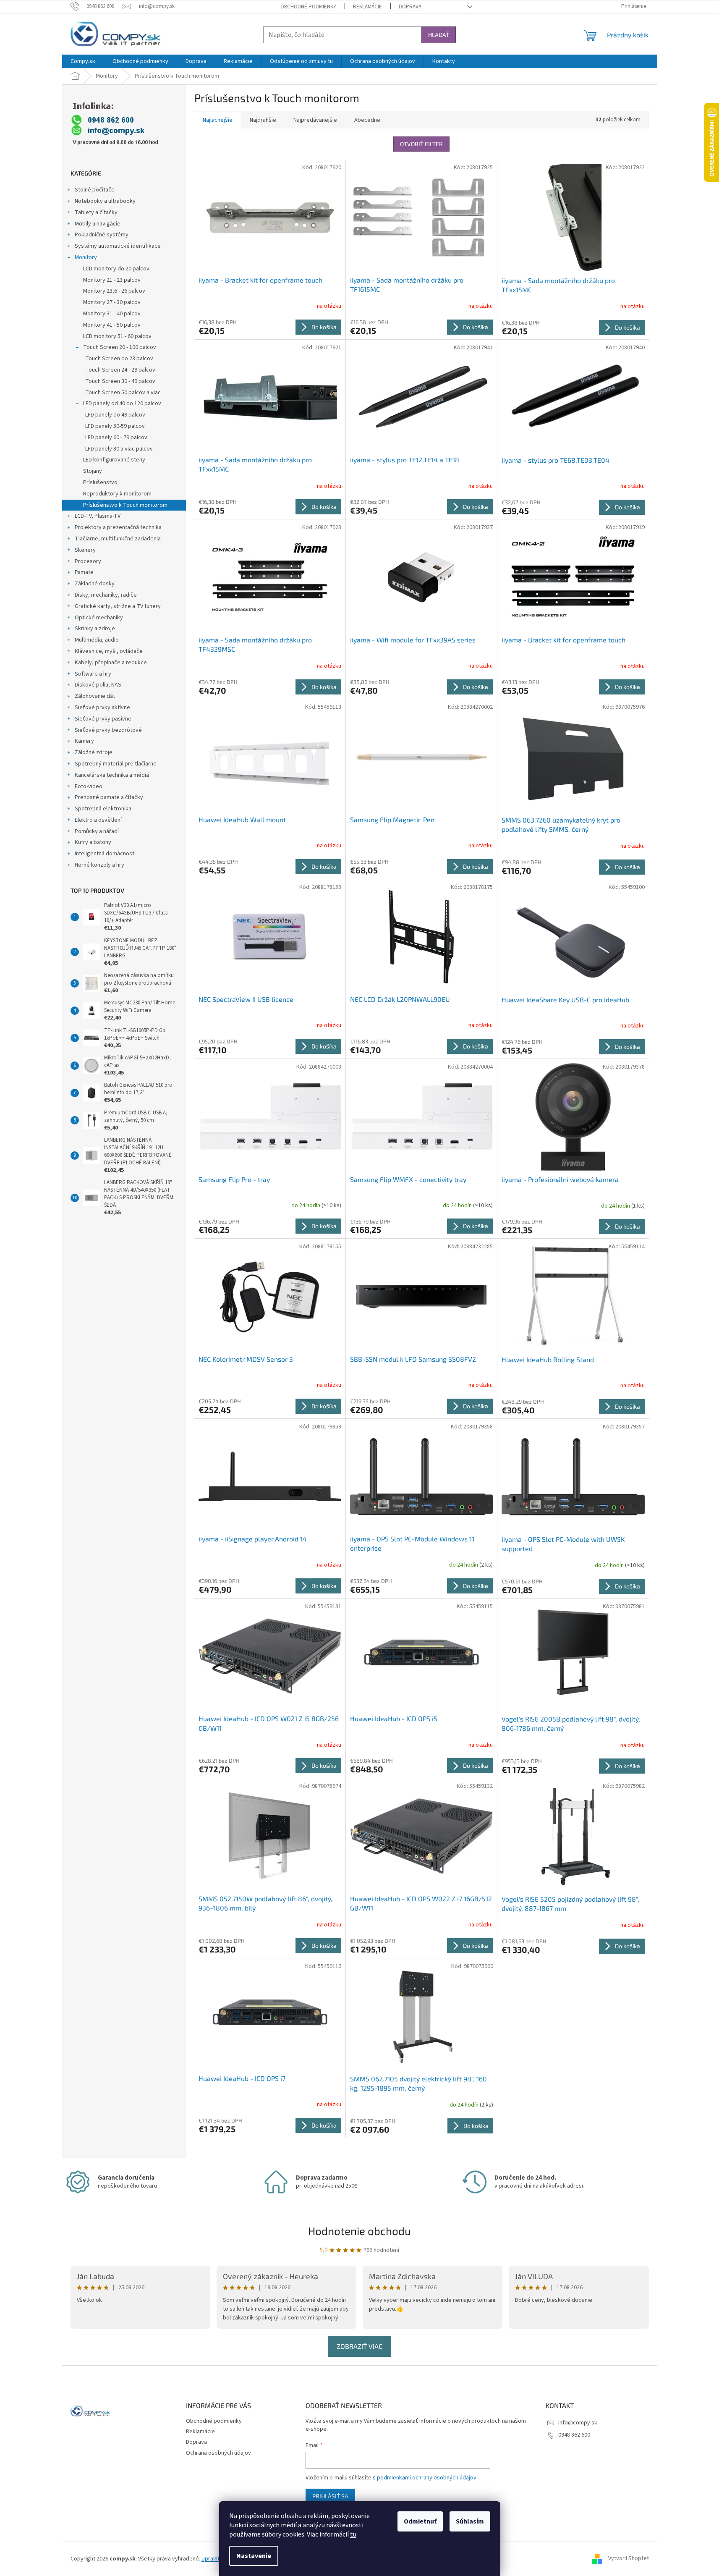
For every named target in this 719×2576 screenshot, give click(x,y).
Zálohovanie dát (95, 696)
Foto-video (89, 786)
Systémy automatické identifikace (118, 246)
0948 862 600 (574, 2435)
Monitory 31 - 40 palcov (112, 314)
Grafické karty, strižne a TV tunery (118, 606)
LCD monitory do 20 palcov (116, 269)
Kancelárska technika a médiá (112, 775)
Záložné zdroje (94, 752)
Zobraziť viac (359, 2346)
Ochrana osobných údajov (218, 2453)
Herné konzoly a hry (99, 865)
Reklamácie (367, 7)
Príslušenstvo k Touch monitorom (125, 505)
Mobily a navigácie (98, 224)
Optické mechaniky (99, 618)
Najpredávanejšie (315, 120)
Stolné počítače (95, 190)
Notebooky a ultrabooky (105, 201)
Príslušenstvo (100, 482)
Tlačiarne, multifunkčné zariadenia (118, 539)
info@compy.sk (578, 2423)
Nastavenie (254, 2556)
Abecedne (367, 120)
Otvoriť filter (421, 144)
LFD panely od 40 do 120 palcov (122, 404)
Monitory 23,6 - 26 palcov (114, 291)
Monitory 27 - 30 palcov (112, 302)
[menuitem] (83, 61)
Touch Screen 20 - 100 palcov (120, 347)
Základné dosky (95, 584)
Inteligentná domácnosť (105, 854)
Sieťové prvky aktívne (102, 708)
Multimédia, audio (97, 640)
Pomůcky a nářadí (97, 831)
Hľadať (439, 35)
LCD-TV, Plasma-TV (98, 516)
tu (353, 2534)
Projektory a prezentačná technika (118, 527)
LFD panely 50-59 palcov (115, 426)
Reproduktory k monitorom (117, 494)
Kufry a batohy (93, 842)
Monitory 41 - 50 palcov (112, 325)
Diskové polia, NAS (98, 685)
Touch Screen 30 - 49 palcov (120, 381)
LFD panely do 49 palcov (115, 415)
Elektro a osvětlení (98, 820)
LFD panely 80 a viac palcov (119, 449)
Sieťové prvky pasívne (103, 719)
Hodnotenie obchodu (359, 2231)
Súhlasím (470, 2521)
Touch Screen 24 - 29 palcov (120, 370)
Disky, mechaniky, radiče (106, 595)
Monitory (86, 257)
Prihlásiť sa (330, 2496)
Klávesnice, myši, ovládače (109, 651)
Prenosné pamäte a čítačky (109, 797)
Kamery (84, 741)
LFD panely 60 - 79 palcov (116, 438)
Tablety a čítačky (96, 212)
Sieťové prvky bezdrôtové (108, 730)
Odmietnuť (420, 2521)
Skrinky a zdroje (95, 629)
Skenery (85, 550)
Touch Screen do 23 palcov (119, 359)
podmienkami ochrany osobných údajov (427, 2478)
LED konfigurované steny (114, 460)
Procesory (88, 561)
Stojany (93, 471)
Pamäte (84, 572)
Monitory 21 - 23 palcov (112, 280)
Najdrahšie (263, 120)
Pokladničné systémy (102, 235)
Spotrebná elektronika (103, 809)
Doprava (410, 7)
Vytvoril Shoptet (629, 2559)
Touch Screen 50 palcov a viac (123, 393)
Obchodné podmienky (308, 7)
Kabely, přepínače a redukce (111, 663)
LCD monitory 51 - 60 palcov (117, 336)
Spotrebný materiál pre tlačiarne (116, 764)
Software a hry (93, 674)
